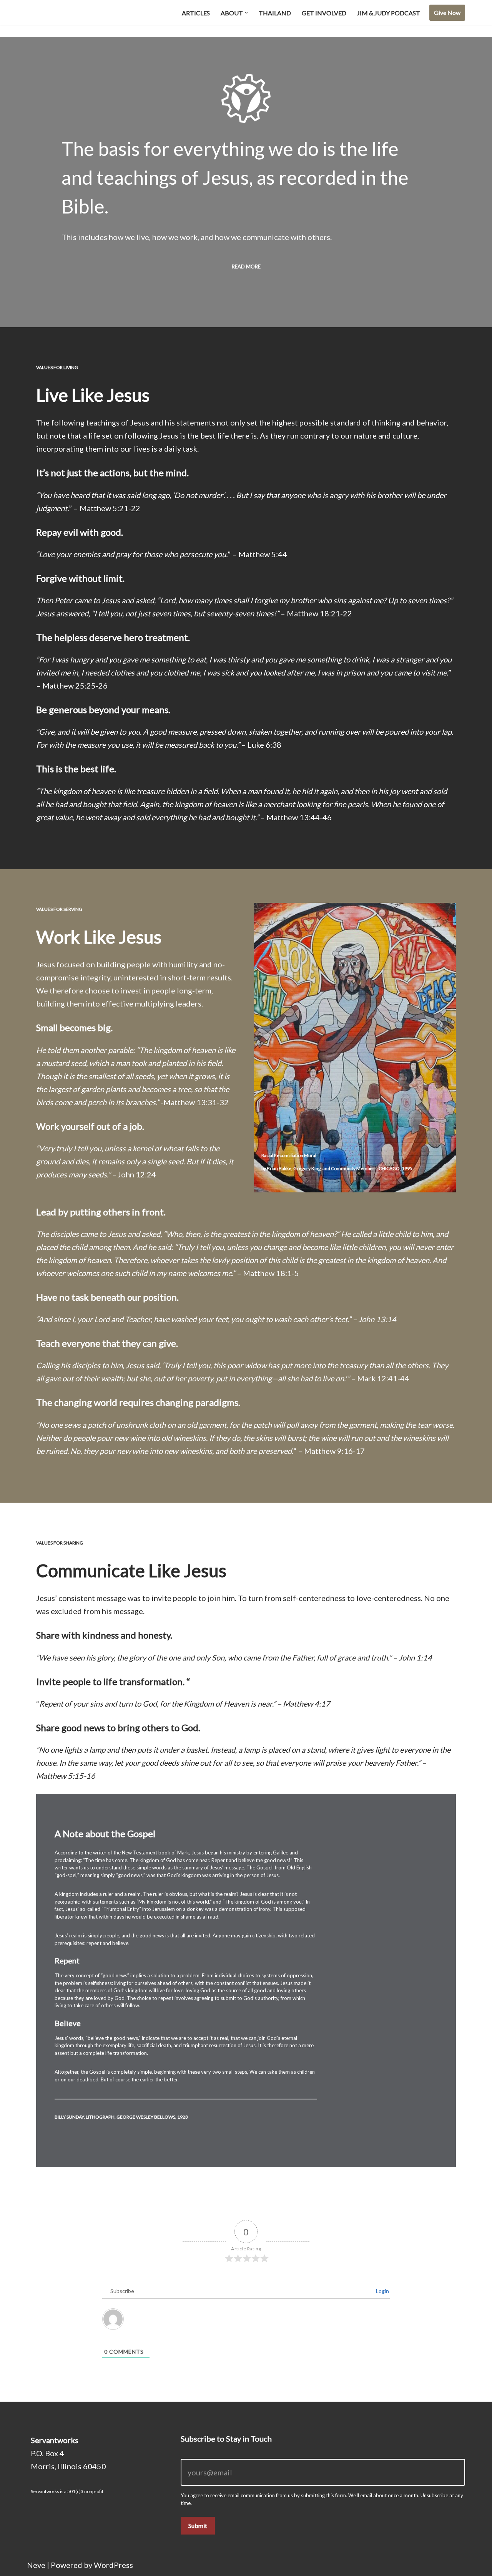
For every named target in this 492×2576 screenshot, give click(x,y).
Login (382, 2291)
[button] (246, 13)
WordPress (113, 2565)
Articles (196, 13)
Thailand (275, 13)
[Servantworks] (65, 13)
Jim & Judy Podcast (389, 13)
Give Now (447, 12)
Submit (198, 2526)
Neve (36, 2565)
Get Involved (324, 13)
